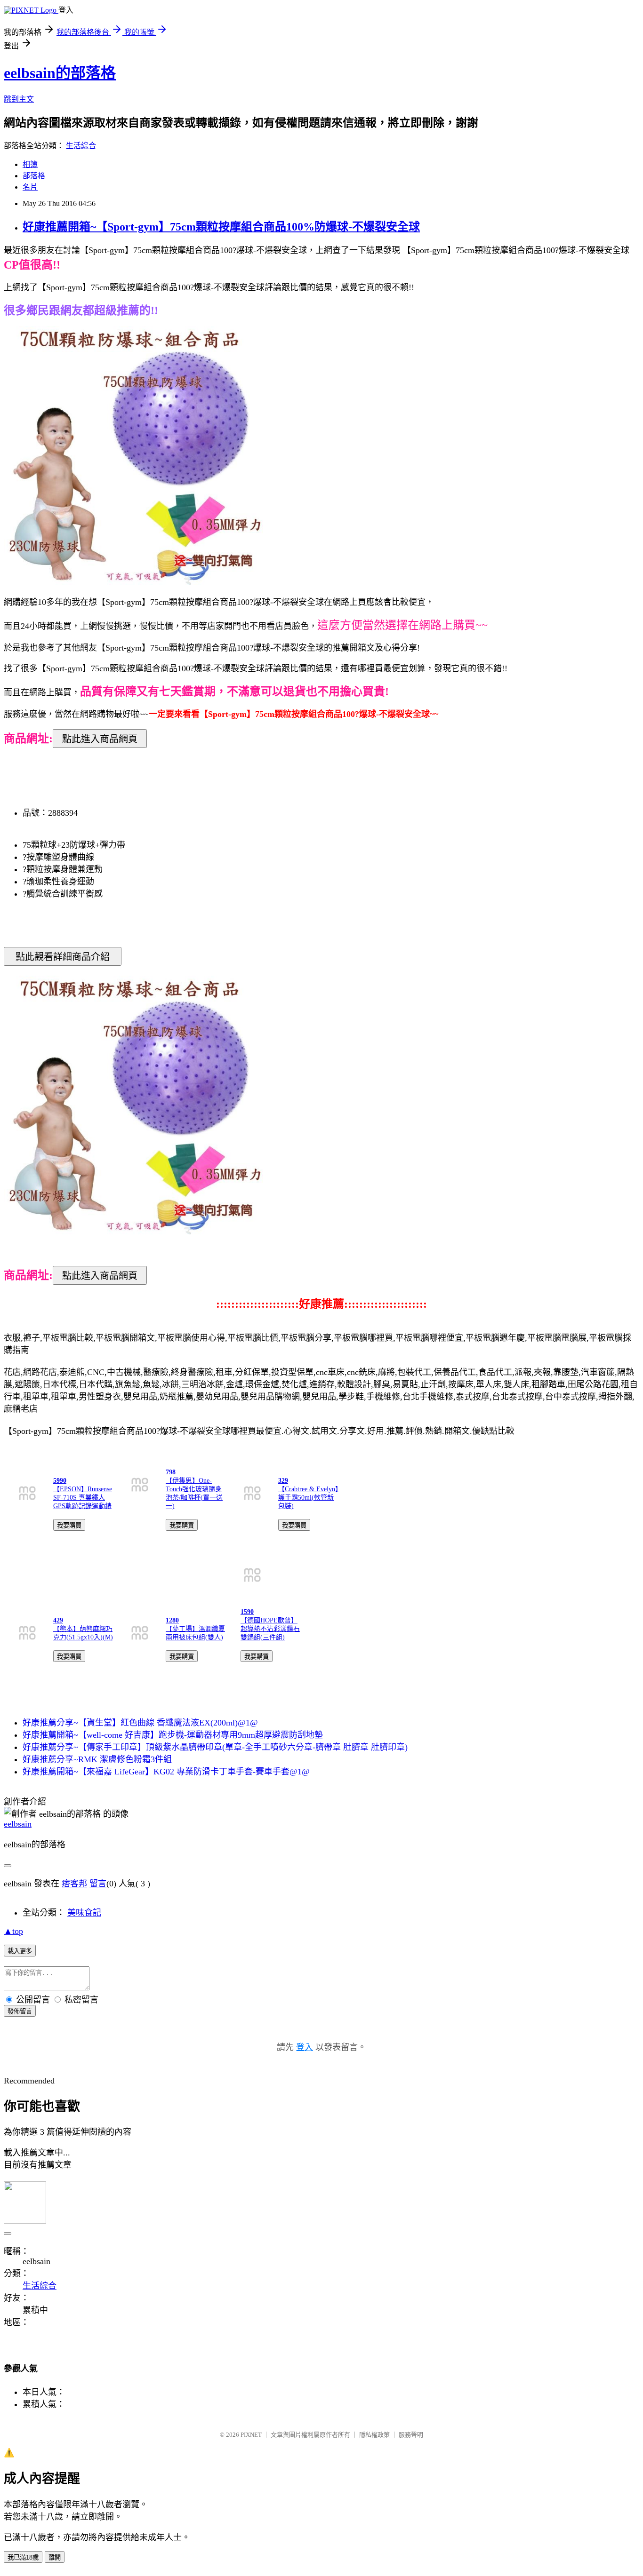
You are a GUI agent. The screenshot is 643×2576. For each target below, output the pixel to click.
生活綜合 (81, 146)
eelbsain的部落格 (60, 73)
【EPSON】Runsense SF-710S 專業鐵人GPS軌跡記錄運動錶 (83, 1498)
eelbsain (18, 1824)
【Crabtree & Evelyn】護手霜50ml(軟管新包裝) (308, 1498)
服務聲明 (411, 2435)
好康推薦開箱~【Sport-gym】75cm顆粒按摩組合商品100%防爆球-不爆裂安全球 (221, 227)
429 (58, 1620)
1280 (172, 1620)
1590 (247, 1612)
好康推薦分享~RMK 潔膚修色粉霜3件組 (97, 1759)
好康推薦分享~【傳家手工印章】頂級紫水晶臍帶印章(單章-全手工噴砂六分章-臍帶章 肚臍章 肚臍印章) (215, 1747)
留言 (98, 1884)
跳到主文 (19, 99)
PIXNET (251, 2435)
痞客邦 (74, 1884)
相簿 (30, 164)
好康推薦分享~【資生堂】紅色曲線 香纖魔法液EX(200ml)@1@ (140, 1723)
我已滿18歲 (23, 2557)
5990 (60, 1481)
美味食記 (84, 1913)
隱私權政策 (374, 2435)
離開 (55, 2557)
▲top (13, 1931)
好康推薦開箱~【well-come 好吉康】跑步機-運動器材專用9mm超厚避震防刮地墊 (173, 1735)
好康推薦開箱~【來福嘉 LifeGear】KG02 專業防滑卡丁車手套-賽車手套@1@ (166, 1772)
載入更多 (20, 1951)
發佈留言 (20, 2011)
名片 (30, 187)
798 (171, 1472)
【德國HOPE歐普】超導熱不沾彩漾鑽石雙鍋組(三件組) (270, 1629)
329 (283, 1481)
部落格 (34, 176)
